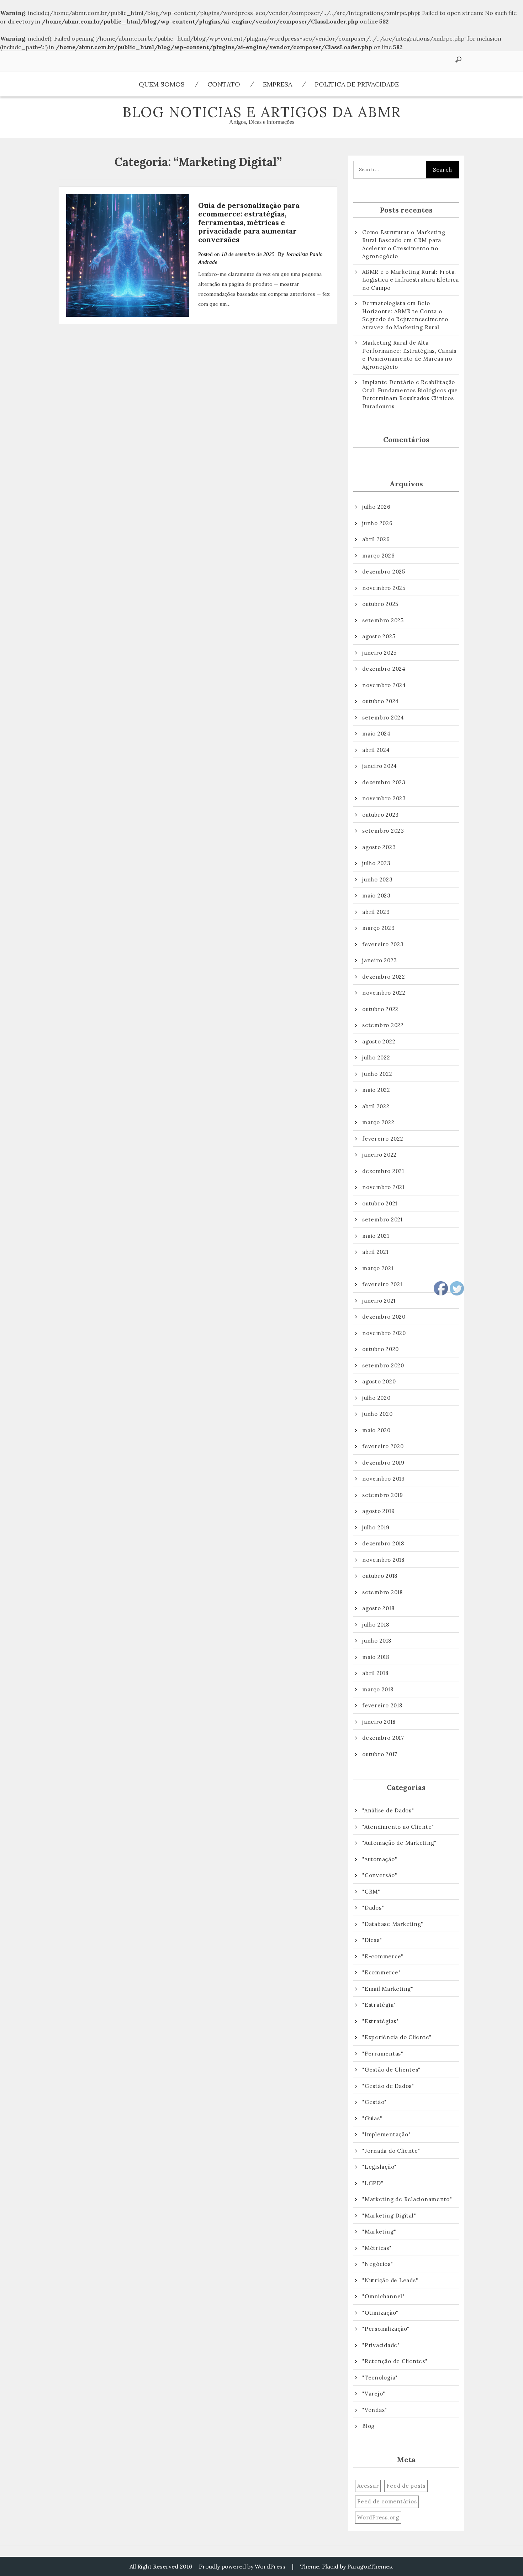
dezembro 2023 (384, 782)
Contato (224, 84)
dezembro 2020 (384, 1317)
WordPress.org (378, 2517)
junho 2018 (377, 1641)
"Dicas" (372, 1940)
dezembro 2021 (383, 1171)
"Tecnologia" (380, 2378)
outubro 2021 (380, 1203)
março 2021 (378, 1268)
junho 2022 (377, 1074)
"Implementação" (386, 2134)
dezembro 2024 (384, 669)
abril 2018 (375, 1673)
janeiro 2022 (379, 1155)
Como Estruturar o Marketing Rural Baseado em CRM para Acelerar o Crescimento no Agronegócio (404, 244)
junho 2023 (377, 879)
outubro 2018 (380, 1576)
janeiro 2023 (380, 960)
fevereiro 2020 (383, 1446)
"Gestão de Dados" (388, 2086)
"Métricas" (377, 2248)
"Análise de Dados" (388, 1810)
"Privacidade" (381, 2345)
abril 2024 (376, 750)
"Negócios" (378, 2264)
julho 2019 (376, 1527)
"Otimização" (380, 2313)
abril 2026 (376, 539)
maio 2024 (376, 734)
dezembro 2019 (383, 1463)
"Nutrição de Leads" (390, 2280)
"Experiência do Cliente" (397, 2037)
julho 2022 (376, 1057)
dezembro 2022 (384, 977)
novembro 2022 (384, 993)
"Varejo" (374, 2394)
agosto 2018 (378, 1608)
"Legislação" (379, 2167)
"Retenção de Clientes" (395, 2361)
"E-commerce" (383, 1956)
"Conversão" (380, 1875)
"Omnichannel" (384, 2296)
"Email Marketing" (388, 1989)
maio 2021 (376, 1236)
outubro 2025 (380, 604)
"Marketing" (379, 2232)
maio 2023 (376, 896)
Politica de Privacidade (357, 84)
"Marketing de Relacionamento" (407, 2199)
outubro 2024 (381, 701)
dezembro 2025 (384, 572)
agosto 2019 (378, 1511)
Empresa (278, 84)
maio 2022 (376, 1090)
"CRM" (371, 1892)
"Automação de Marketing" (399, 1843)
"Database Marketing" (393, 1924)
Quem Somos (162, 84)
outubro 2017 (380, 1754)
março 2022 (378, 1122)
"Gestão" (374, 2102)
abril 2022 (376, 1106)
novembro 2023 (384, 798)
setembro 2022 (383, 1025)
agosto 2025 (379, 636)
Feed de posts (406, 2486)
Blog (368, 2426)
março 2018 (378, 1689)
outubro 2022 (380, 1009)
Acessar (368, 2486)
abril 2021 (375, 1252)
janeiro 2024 (380, 766)
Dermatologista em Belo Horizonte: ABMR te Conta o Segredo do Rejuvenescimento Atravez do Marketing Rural (405, 315)
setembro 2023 (383, 831)
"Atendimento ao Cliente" (398, 1827)
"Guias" (372, 2118)
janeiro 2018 (379, 1722)
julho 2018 (376, 1625)
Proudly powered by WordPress (242, 2566)
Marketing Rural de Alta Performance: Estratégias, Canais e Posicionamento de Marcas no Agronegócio (409, 355)
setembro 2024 (383, 718)
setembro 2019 (383, 1495)
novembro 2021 (383, 1187)
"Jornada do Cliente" (391, 2151)
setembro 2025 (383, 620)
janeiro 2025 (379, 653)
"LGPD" (373, 2183)
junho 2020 (377, 1414)
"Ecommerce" (381, 1972)
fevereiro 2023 (383, 944)
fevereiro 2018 (382, 1705)
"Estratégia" (379, 2005)
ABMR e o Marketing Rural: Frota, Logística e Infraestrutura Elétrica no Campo (410, 280)
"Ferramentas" (383, 2054)
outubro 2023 (381, 815)
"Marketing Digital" (389, 2216)
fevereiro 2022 (383, 1139)
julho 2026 (376, 507)
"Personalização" (386, 2329)
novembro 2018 (383, 1560)
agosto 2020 (379, 1381)
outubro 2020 (381, 1349)
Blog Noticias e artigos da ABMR (262, 112)
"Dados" (373, 1908)
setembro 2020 (383, 1365)
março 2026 (379, 556)
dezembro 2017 (383, 1738)
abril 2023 (376, 912)
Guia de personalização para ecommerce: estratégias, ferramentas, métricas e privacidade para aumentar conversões (249, 222)
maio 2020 (376, 1430)
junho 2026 (377, 523)
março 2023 (379, 928)
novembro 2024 (384, 685)
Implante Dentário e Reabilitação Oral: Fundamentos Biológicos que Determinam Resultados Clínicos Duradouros (410, 394)
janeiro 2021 (379, 1301)
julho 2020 (376, 1398)
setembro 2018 (382, 1592)
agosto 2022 (379, 1041)
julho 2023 (376, 863)
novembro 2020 (384, 1333)
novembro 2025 (384, 588)
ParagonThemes (370, 2566)
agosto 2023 (379, 847)
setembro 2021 (382, 1219)
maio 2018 (376, 1657)
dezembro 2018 (383, 1543)
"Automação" (380, 1859)
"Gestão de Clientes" (391, 2070)
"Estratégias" (381, 2021)
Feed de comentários (387, 2501)
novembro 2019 (384, 1479)
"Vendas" (375, 2410)
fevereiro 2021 (382, 1284)
